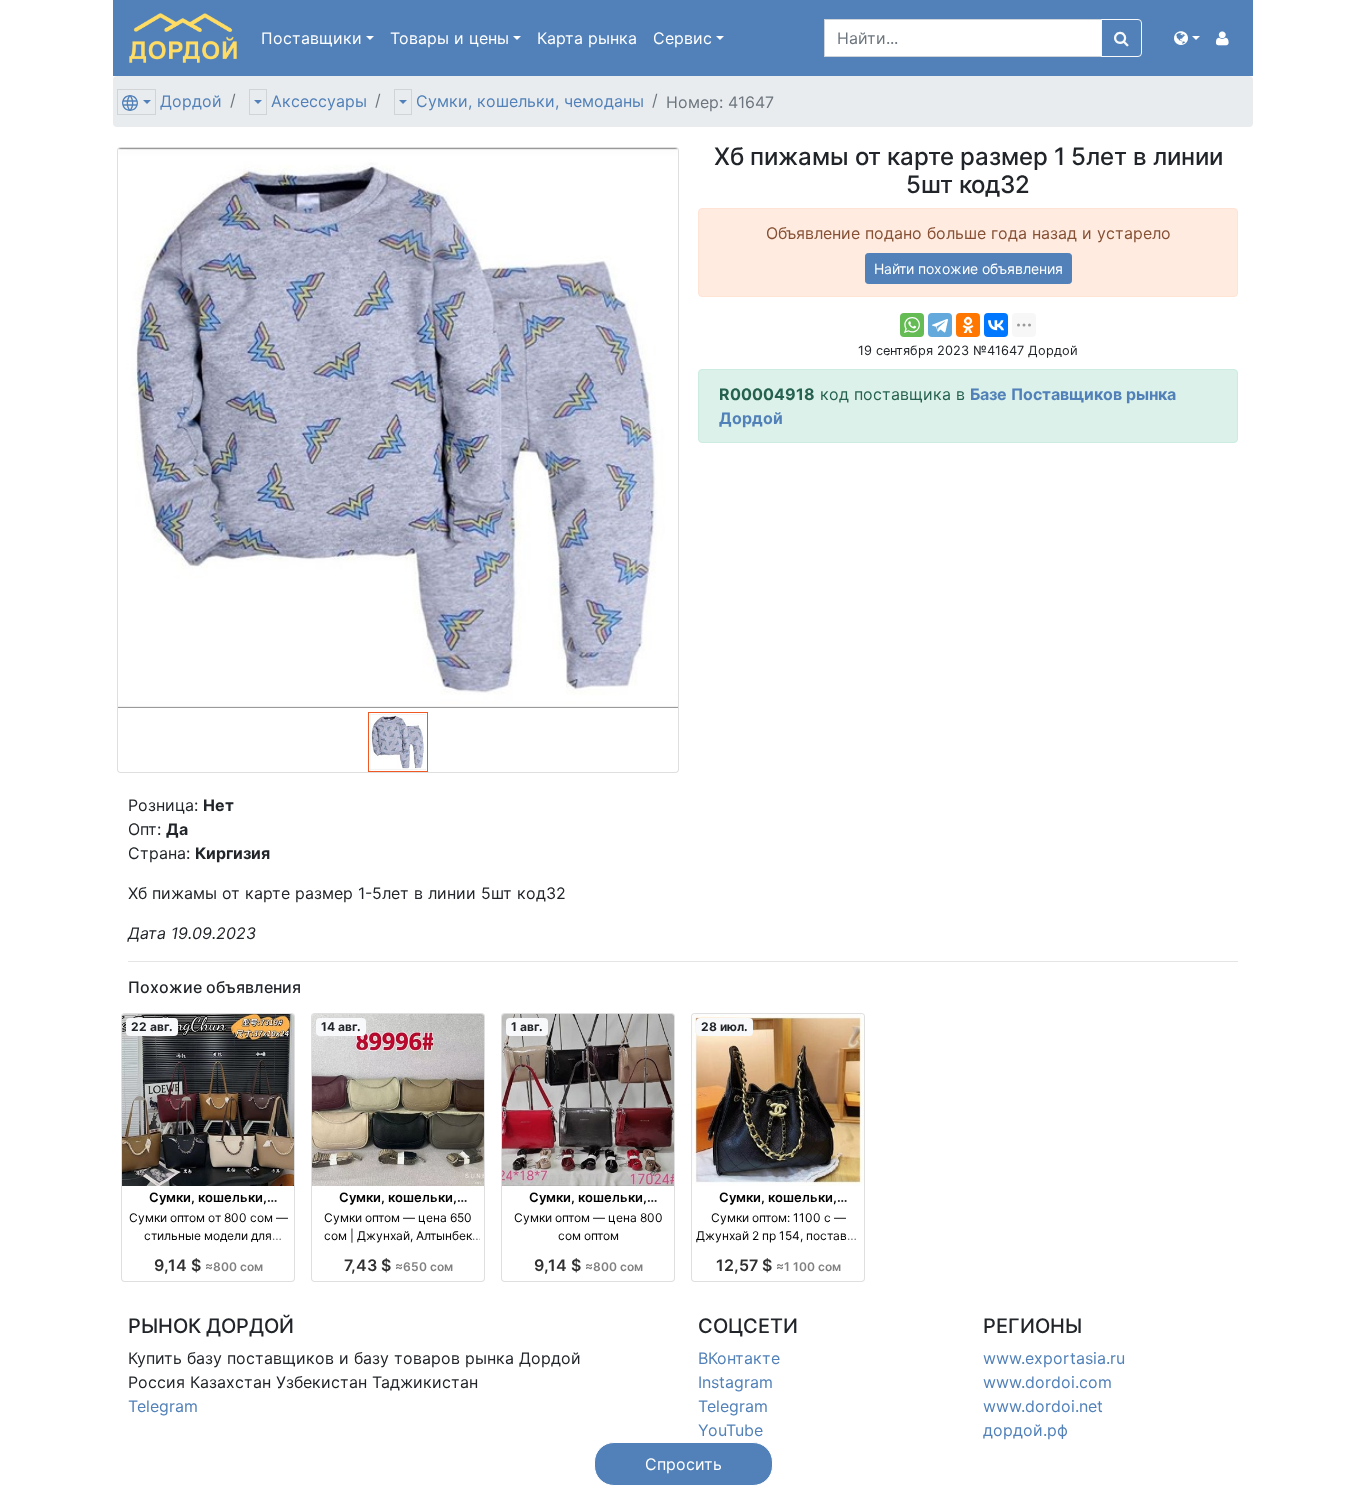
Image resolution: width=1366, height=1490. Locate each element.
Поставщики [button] (311, 38)
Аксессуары (319, 101)
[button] (1187, 38)
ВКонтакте (739, 1358)
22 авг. (152, 1026)
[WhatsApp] (912, 325)
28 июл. (724, 1026)
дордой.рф (1025, 1430)
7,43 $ (398, 1265)
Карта (587, 38)
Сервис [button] (682, 38)
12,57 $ (778, 1265)
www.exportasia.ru (1054, 1358)
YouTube (730, 1430)
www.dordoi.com (1047, 1382)
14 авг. (341, 1026)
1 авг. (527, 1026)
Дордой (191, 101)
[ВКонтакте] (996, 325)
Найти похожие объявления (968, 268)
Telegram (163, 1406)
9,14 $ (208, 1265)
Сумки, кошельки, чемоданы (530, 101)
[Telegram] (940, 325)
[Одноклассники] (968, 325)
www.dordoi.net (1043, 1406)
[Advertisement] (968, 599)
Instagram (735, 1382)
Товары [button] (449, 38)
